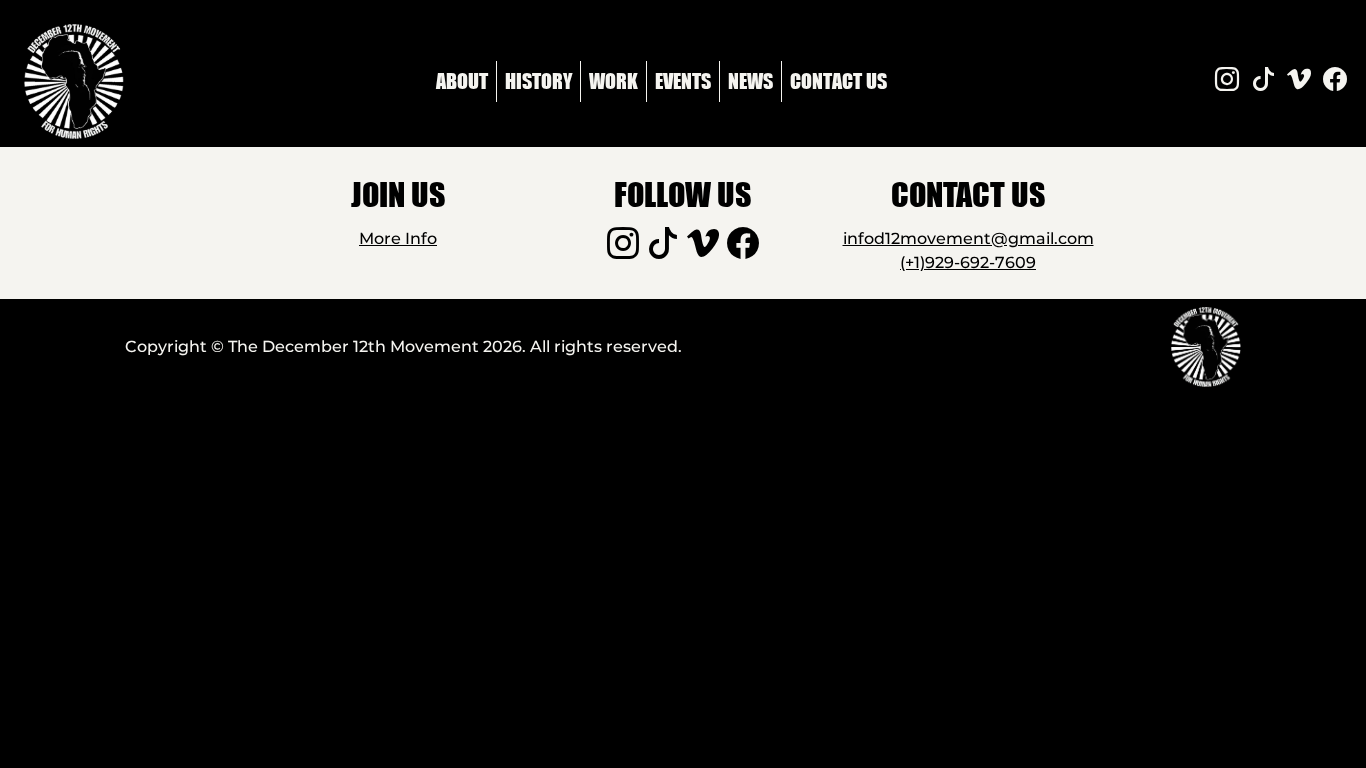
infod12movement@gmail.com (968, 238)
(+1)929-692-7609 (968, 262)
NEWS (750, 80)
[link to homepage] (74, 81)
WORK (613, 80)
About (462, 80)
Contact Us (838, 80)
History (538, 80)
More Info (398, 238)
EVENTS (683, 80)
